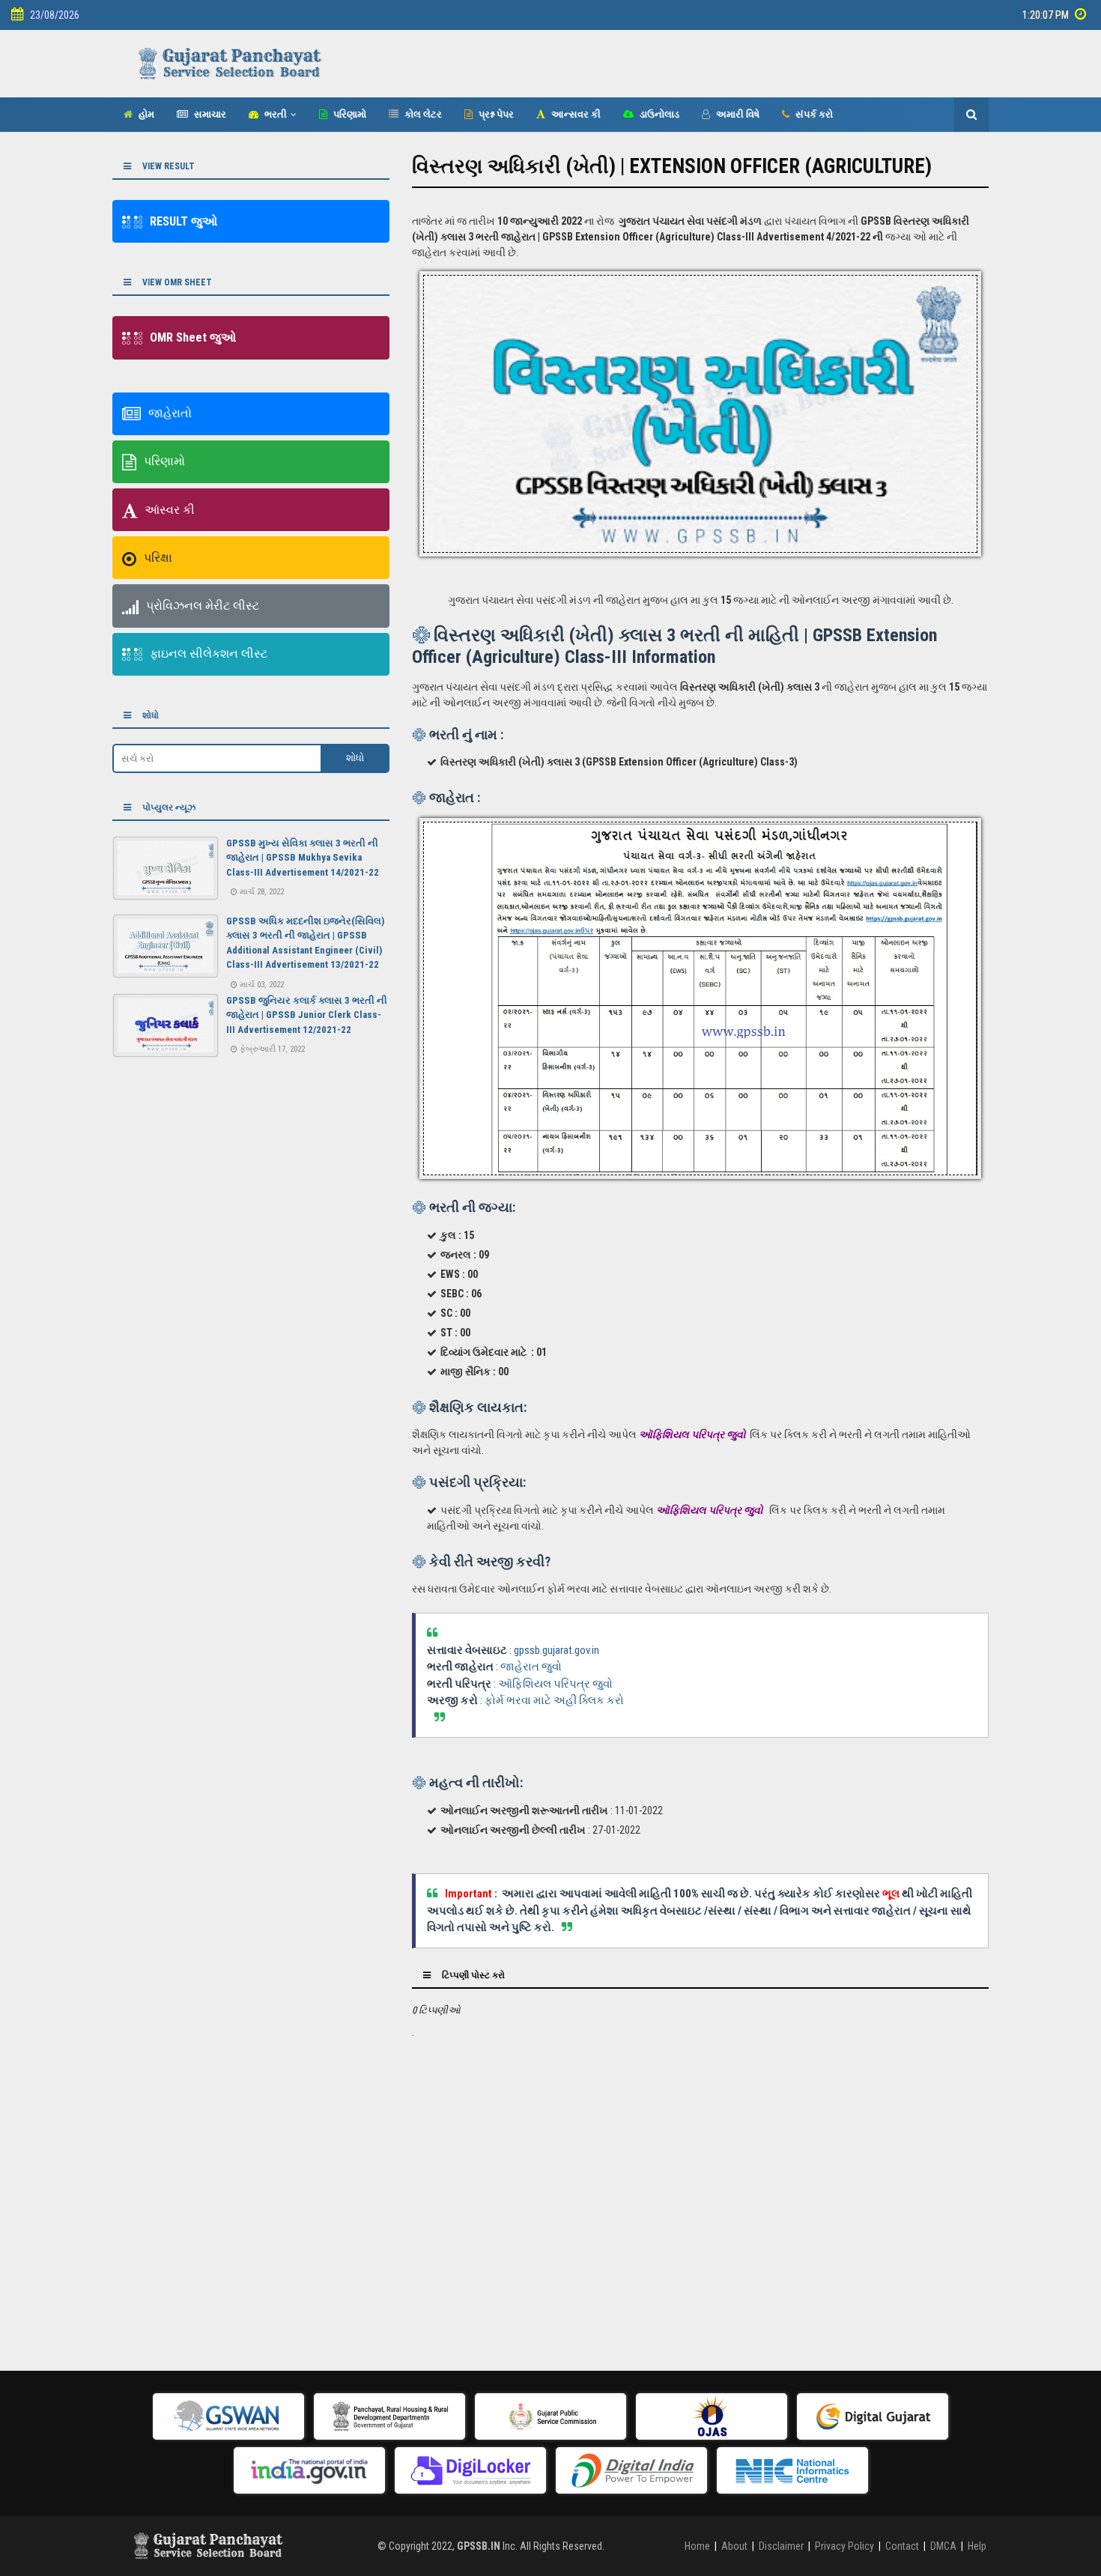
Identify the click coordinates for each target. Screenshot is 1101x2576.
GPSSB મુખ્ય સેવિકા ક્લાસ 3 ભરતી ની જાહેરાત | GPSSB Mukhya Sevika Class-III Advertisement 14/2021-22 (303, 858)
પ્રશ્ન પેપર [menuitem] (495, 114)
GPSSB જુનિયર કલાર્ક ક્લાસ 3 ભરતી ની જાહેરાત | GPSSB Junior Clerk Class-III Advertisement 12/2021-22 (307, 1015)
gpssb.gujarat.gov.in (556, 1650)
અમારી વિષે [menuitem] (737, 114)
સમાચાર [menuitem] (209, 114)
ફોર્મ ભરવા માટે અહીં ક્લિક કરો (554, 1700)
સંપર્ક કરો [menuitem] (813, 114)
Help (977, 2546)
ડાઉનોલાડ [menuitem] (658, 114)
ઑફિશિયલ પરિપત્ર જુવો (555, 1684)
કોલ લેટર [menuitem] (422, 114)
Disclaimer (781, 2546)
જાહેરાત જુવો (531, 1667)
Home (697, 2546)
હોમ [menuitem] (145, 114)
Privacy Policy (844, 2546)
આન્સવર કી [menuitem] (575, 114)
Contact (902, 2546)
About (734, 2546)
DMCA (943, 2546)
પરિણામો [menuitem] (349, 114)
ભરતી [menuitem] (275, 114)
